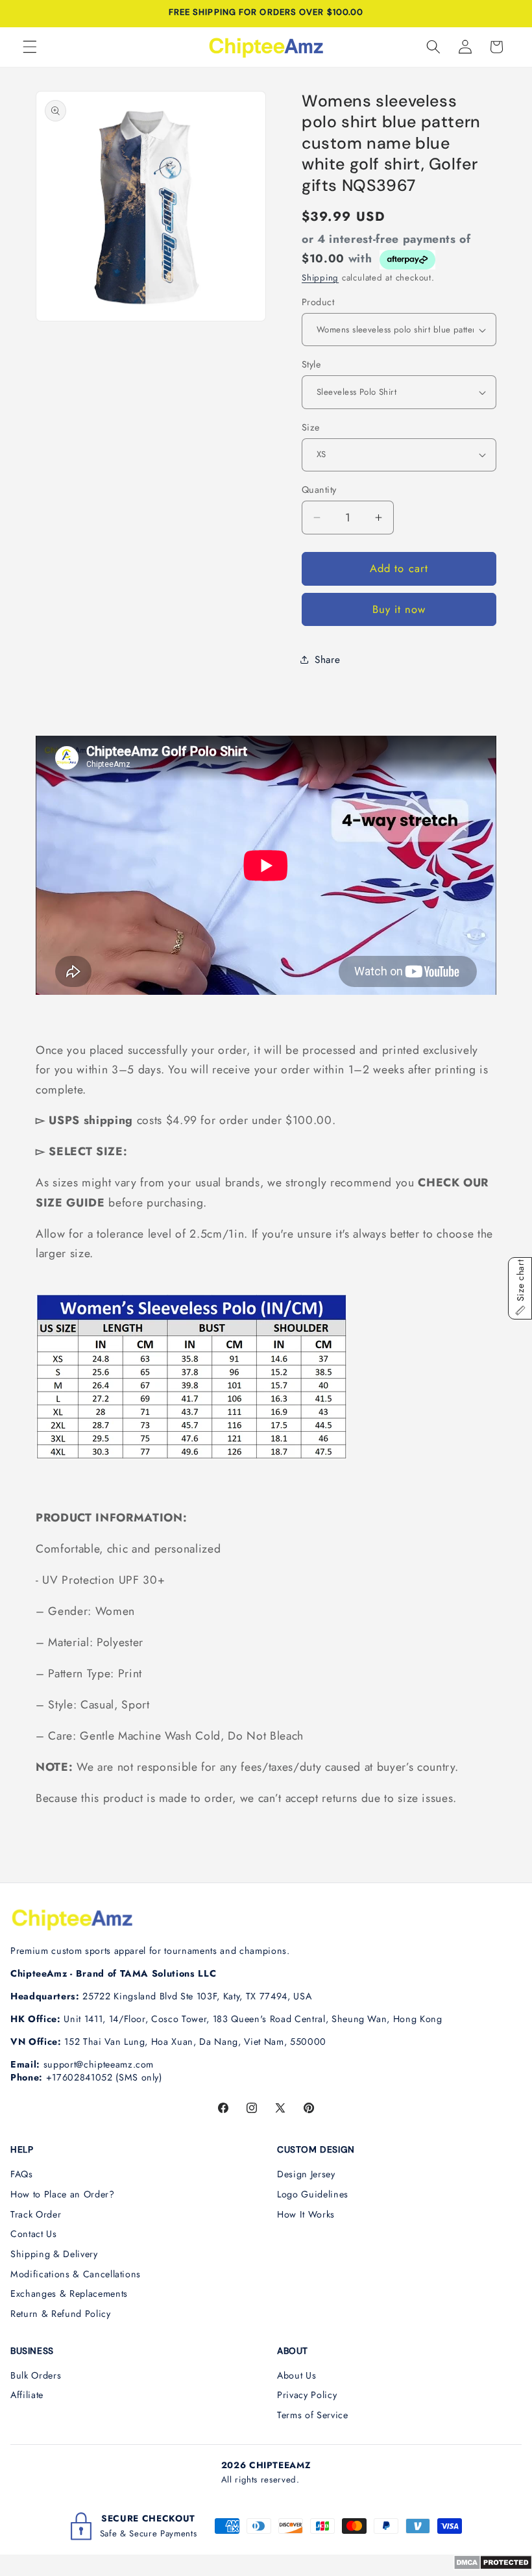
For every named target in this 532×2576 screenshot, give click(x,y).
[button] (30, 47)
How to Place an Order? (63, 2194)
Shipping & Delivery (54, 2254)
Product (318, 302)
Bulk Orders (36, 2375)
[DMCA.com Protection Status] (493, 2566)
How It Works (306, 2214)
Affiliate (27, 2395)
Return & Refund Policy (61, 2314)
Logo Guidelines (313, 2194)
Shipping (320, 278)
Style (311, 364)
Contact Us (34, 2234)
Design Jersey (306, 2174)
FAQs (22, 2174)
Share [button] (327, 660)
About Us (296, 2375)
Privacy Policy (307, 2395)
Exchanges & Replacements (69, 2294)
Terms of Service (313, 2415)
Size (311, 427)
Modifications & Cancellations (76, 2274)
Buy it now (399, 609)
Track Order (36, 2214)
